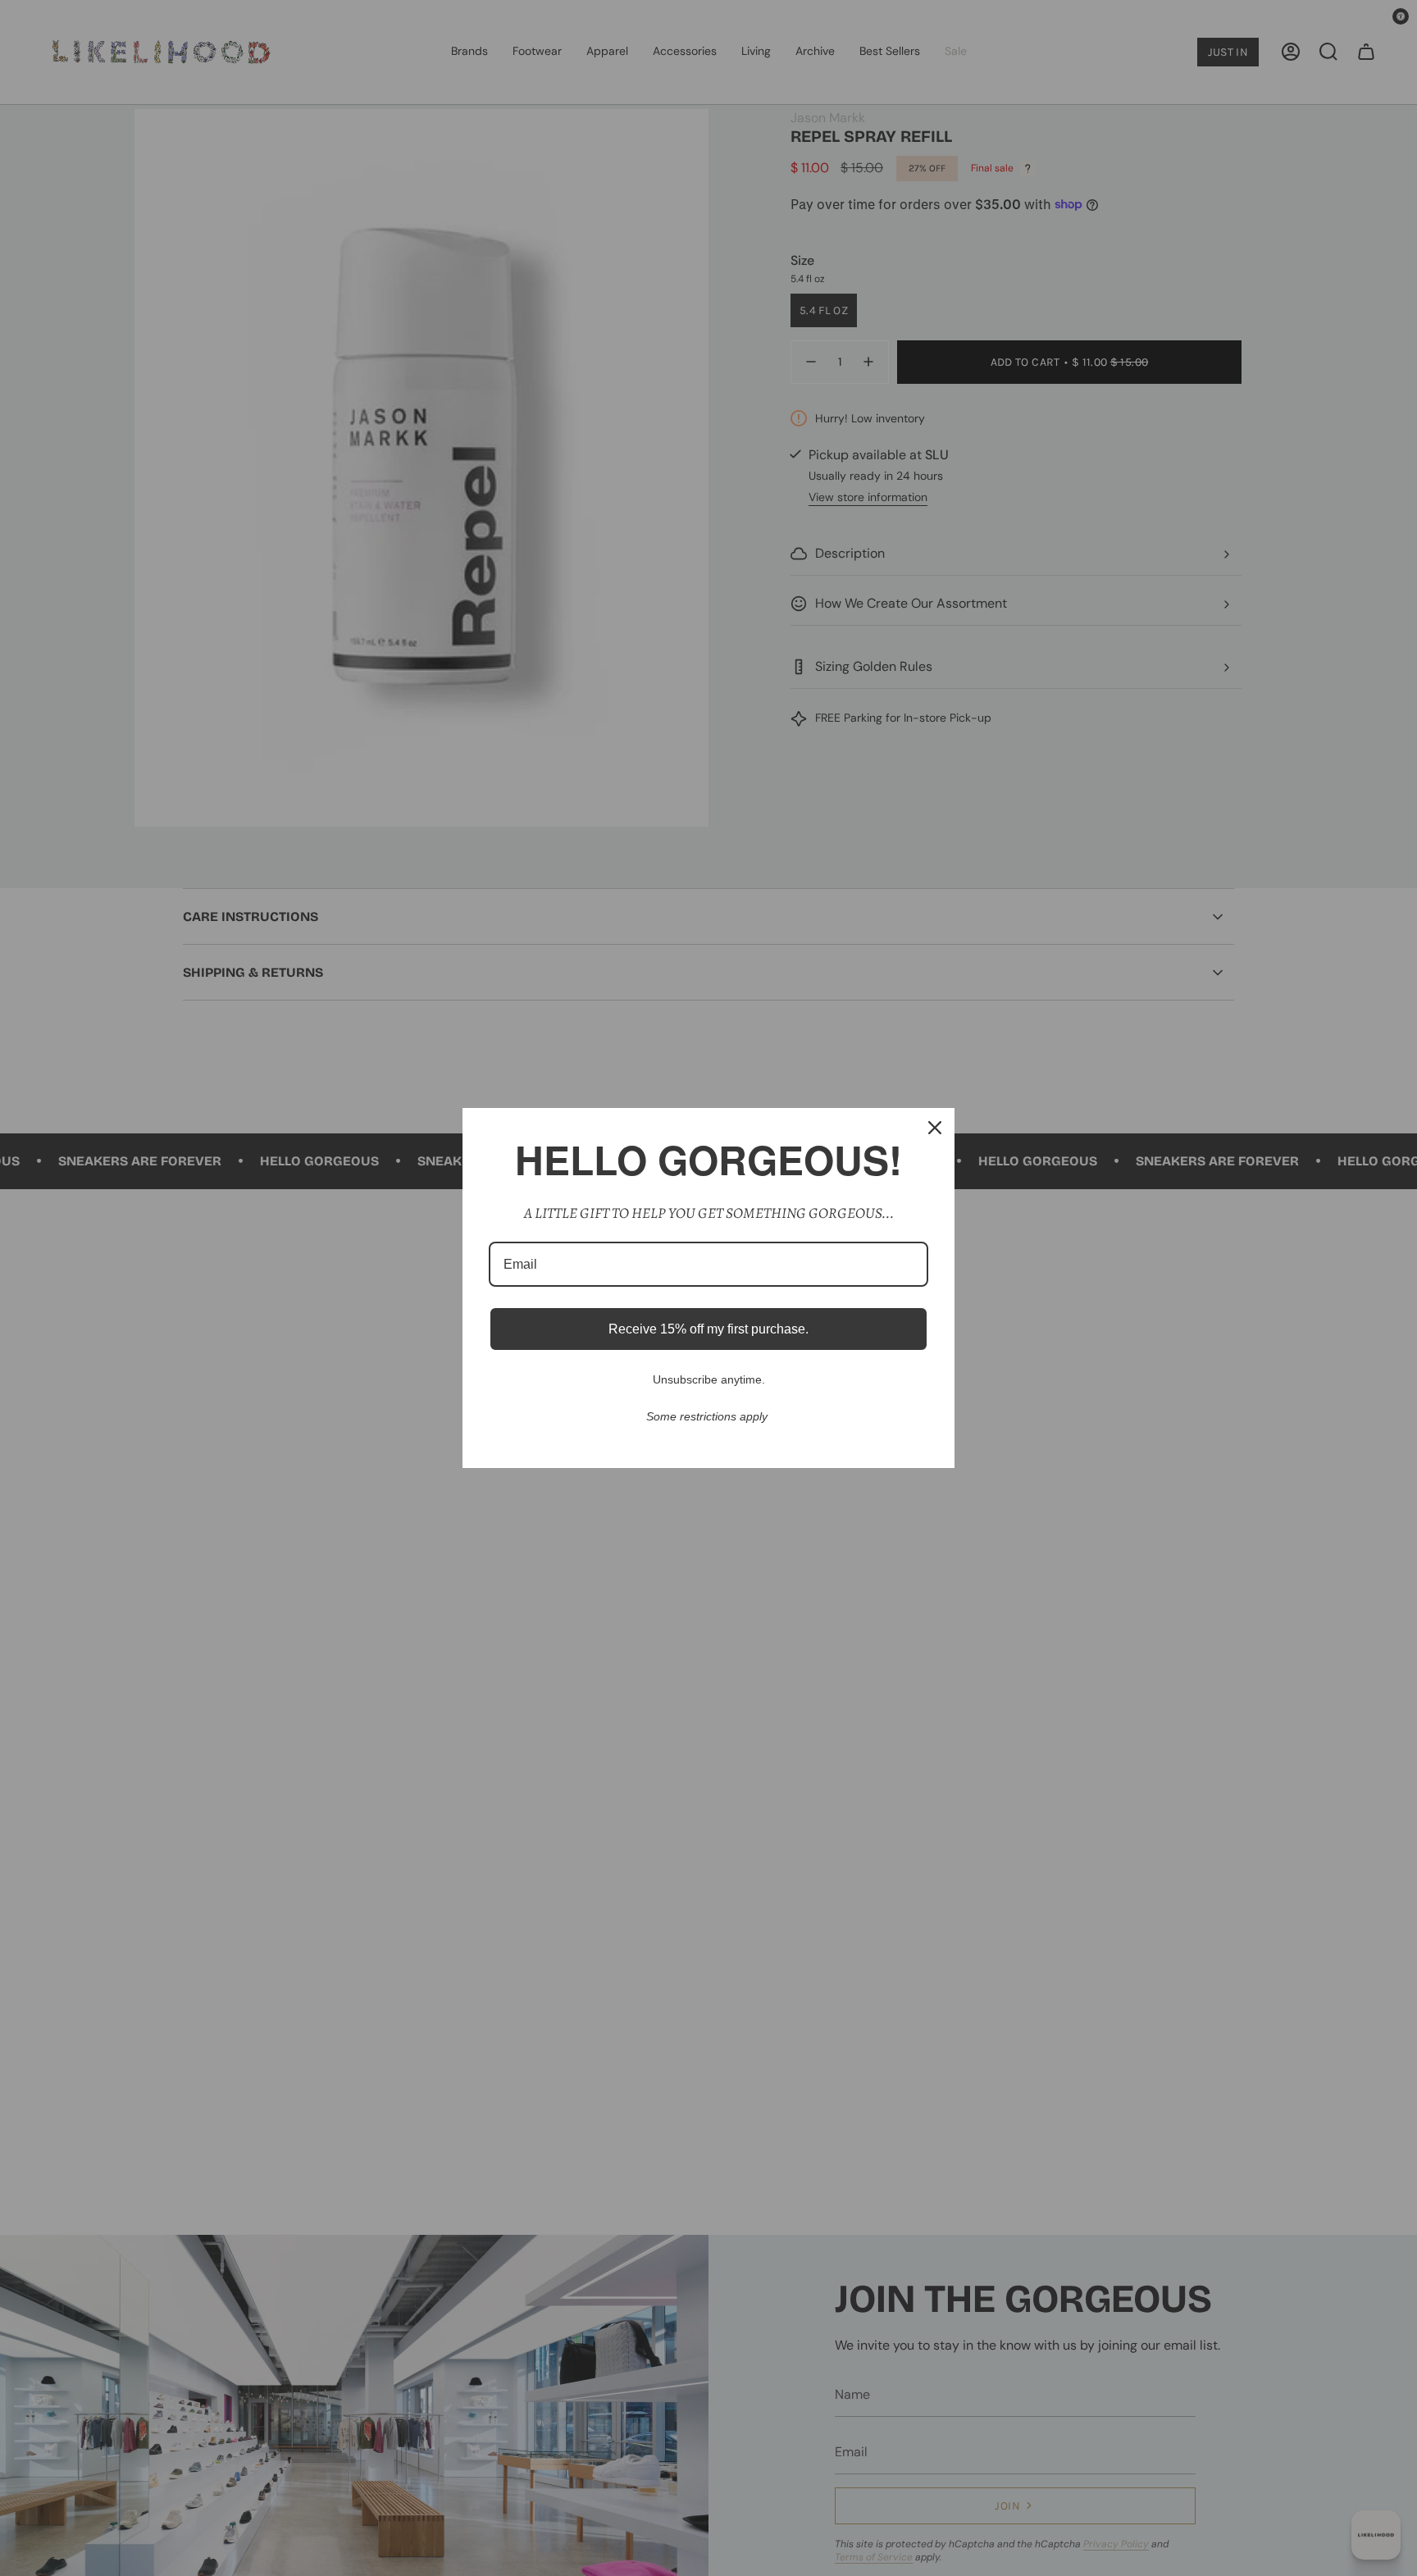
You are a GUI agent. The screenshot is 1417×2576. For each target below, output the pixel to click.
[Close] (935, 1128)
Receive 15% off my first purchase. (708, 1329)
